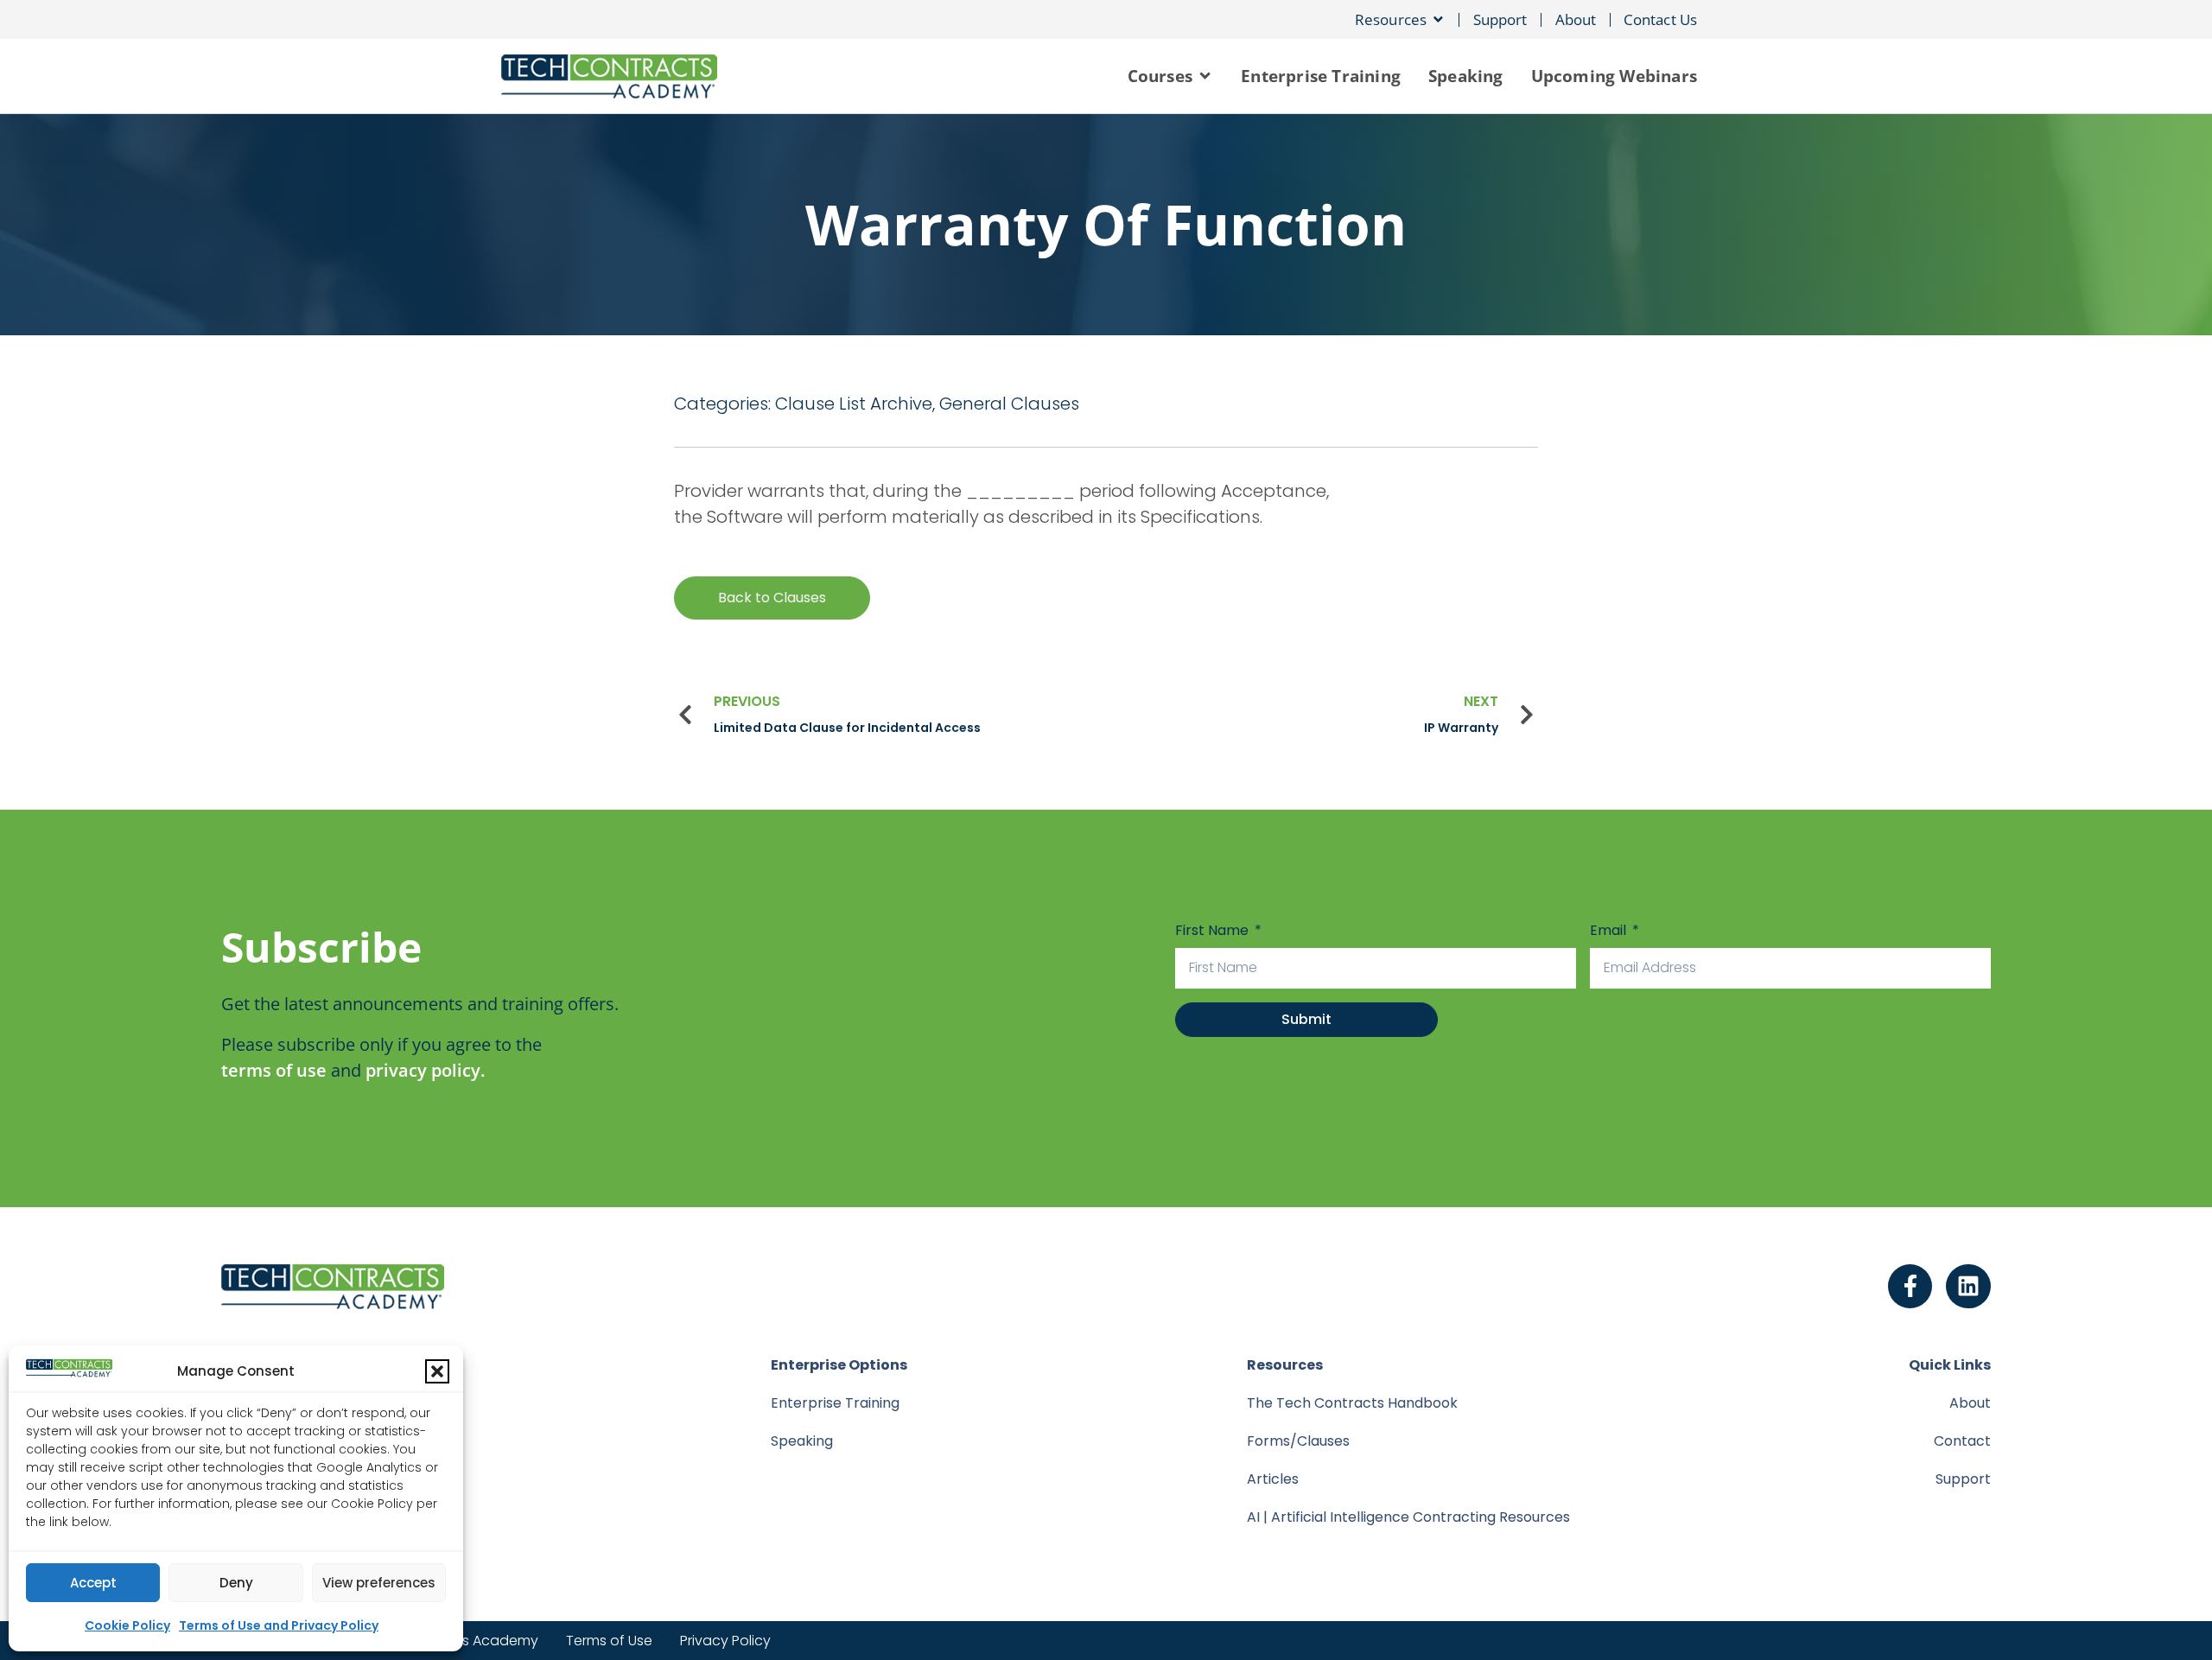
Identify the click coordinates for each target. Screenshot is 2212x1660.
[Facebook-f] (1910, 1287)
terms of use (274, 1070)
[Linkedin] (1968, 1287)
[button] (437, 1371)
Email (1610, 930)
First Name (1214, 930)
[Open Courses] (1205, 76)
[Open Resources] (1438, 19)
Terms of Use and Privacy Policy (279, 1625)
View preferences (379, 1583)
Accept (93, 1583)
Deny (236, 1583)
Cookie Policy (127, 1625)
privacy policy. (425, 1070)
